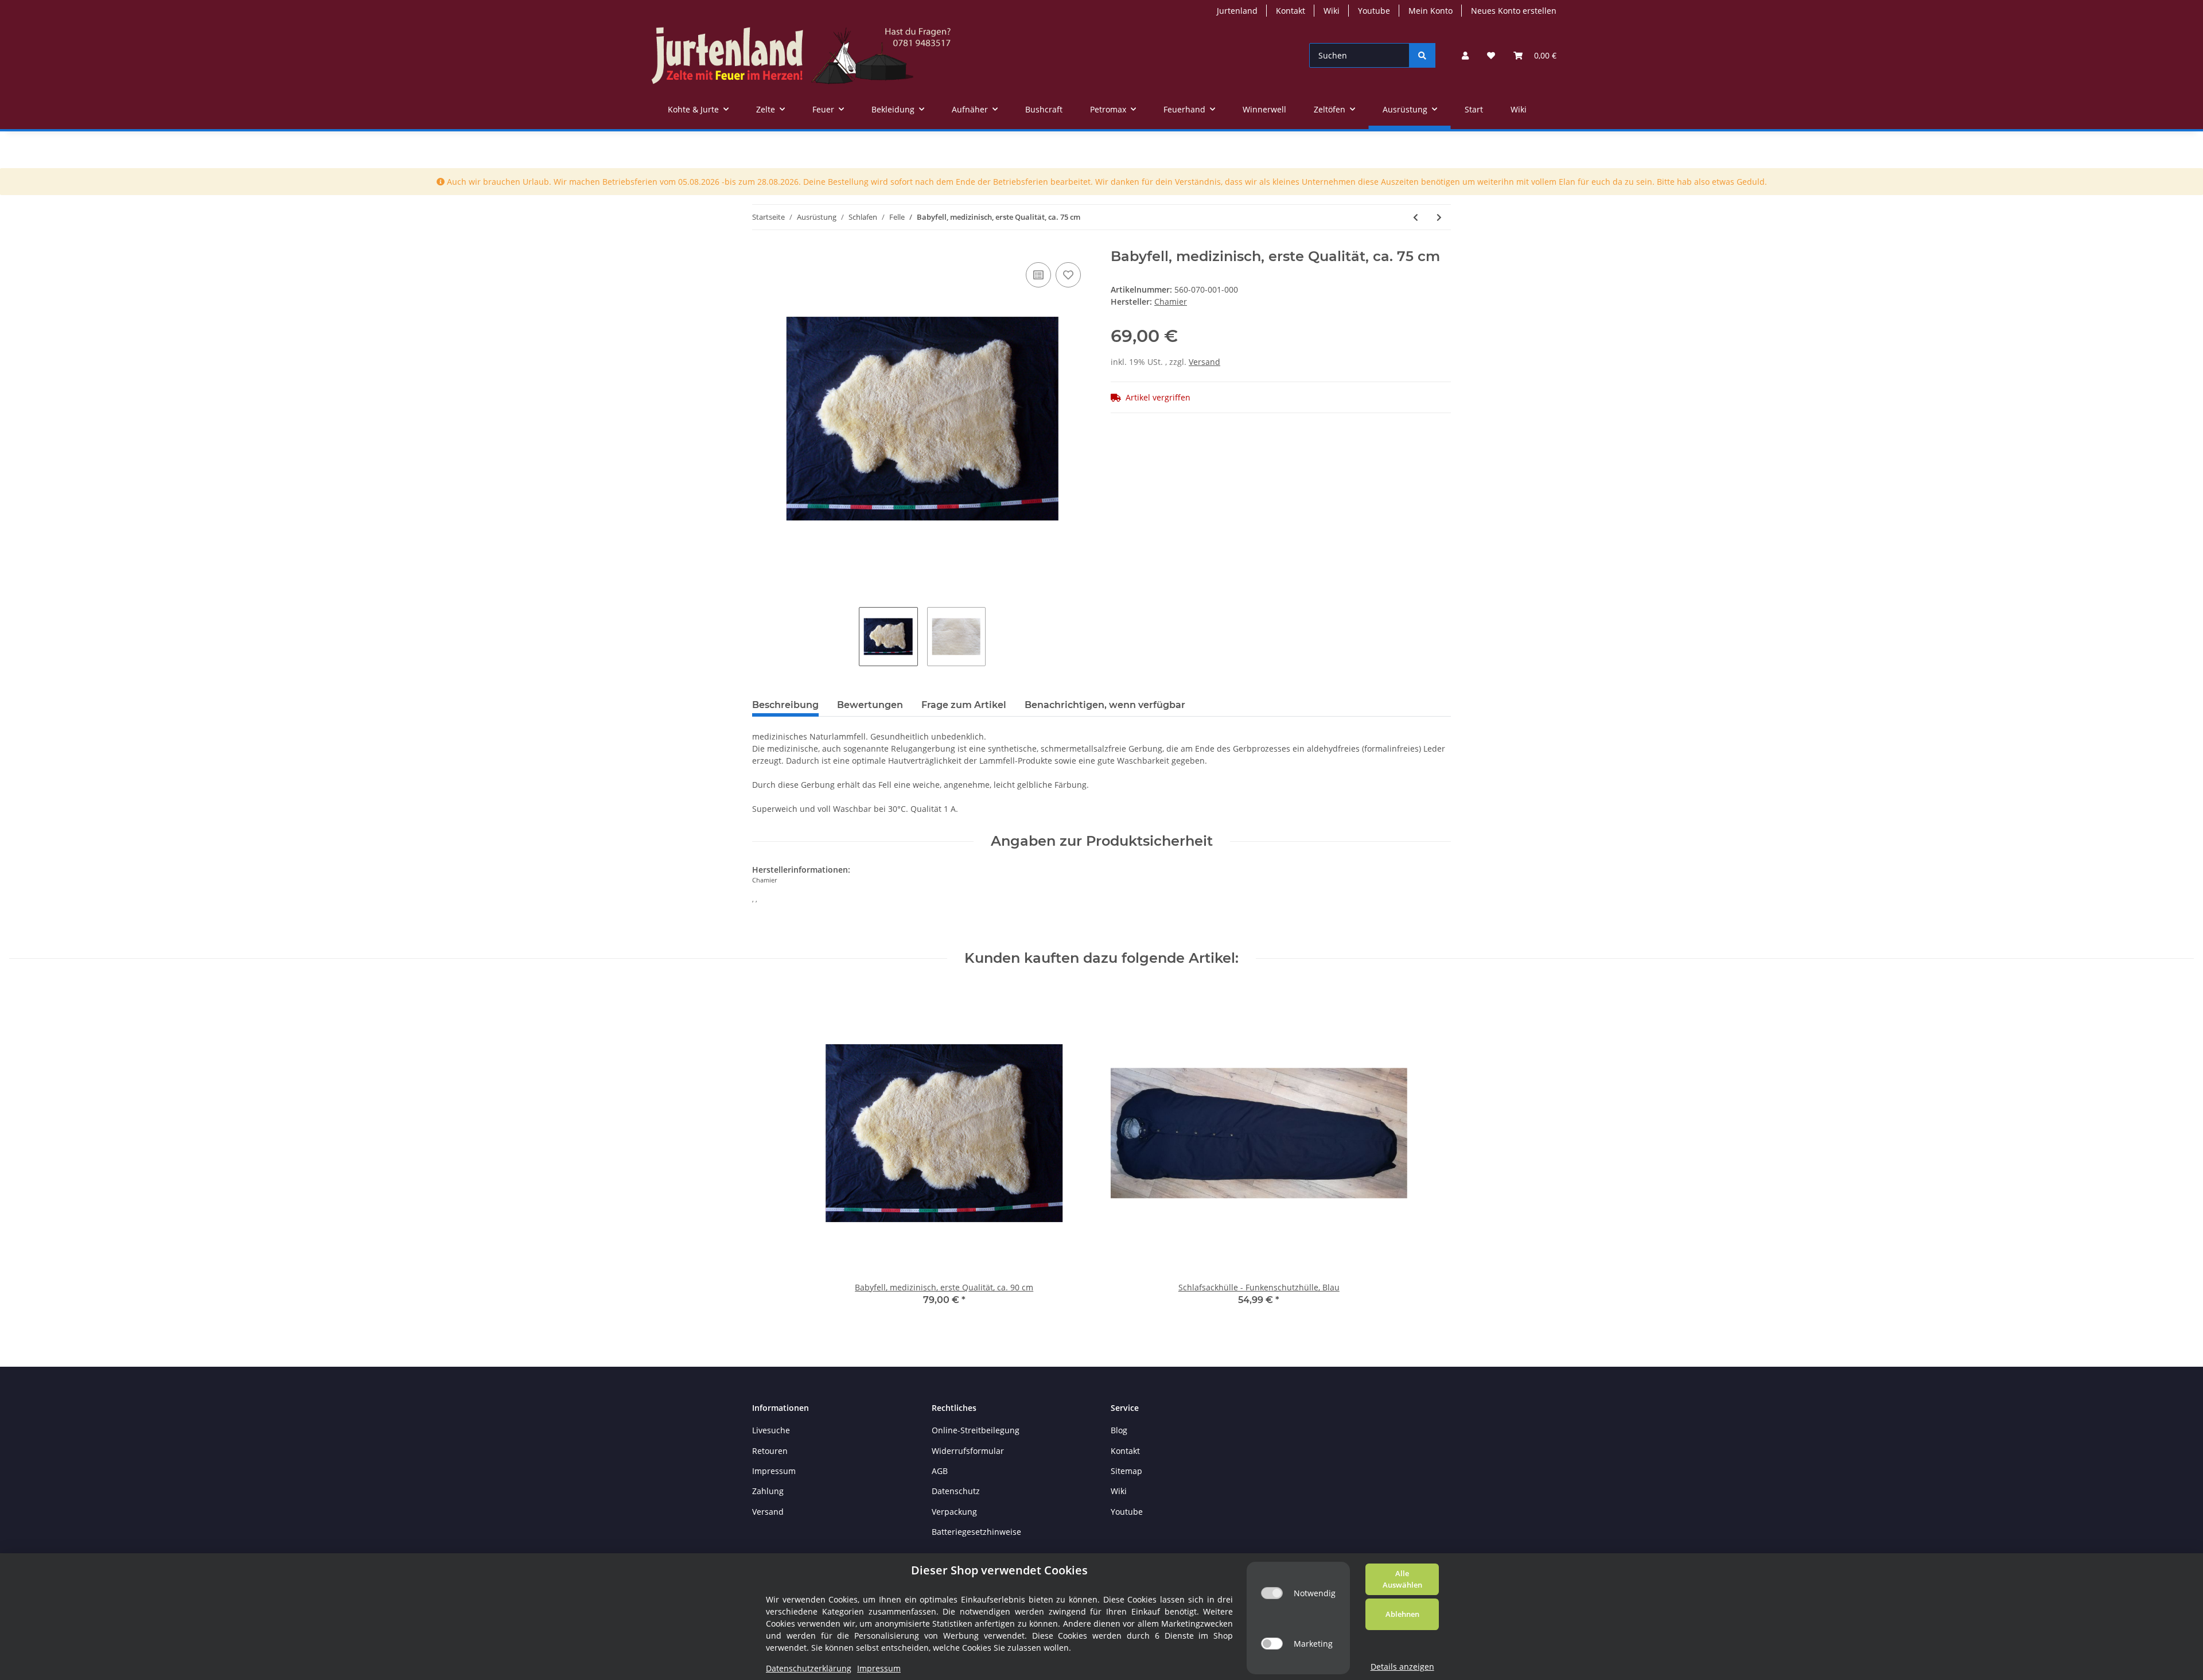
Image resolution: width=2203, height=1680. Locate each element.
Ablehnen (1402, 1614)
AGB (940, 1471)
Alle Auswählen (1402, 1579)
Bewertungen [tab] (870, 705)
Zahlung (768, 1491)
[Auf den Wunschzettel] (1068, 275)
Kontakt (1291, 11)
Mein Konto (1431, 11)
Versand (1204, 362)
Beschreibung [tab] (785, 705)
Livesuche (771, 1430)
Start (1474, 109)
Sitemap (1126, 1471)
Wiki (1332, 11)
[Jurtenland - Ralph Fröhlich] (801, 55)
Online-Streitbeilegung (976, 1430)
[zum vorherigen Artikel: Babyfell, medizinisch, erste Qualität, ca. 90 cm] (1416, 217)
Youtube (1374, 11)
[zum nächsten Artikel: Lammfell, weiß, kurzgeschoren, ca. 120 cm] (1439, 217)
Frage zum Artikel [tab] (964, 705)
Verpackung (954, 1512)
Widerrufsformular (968, 1451)
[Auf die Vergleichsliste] (1038, 275)
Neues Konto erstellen (1514, 11)
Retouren (770, 1451)
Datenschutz (956, 1491)
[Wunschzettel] (1491, 55)
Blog (1119, 1430)
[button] (1465, 55)
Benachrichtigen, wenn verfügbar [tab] (1105, 705)
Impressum (774, 1471)
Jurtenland (1237, 11)
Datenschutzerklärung (809, 1668)
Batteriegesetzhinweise (976, 1532)
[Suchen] (1422, 55)
